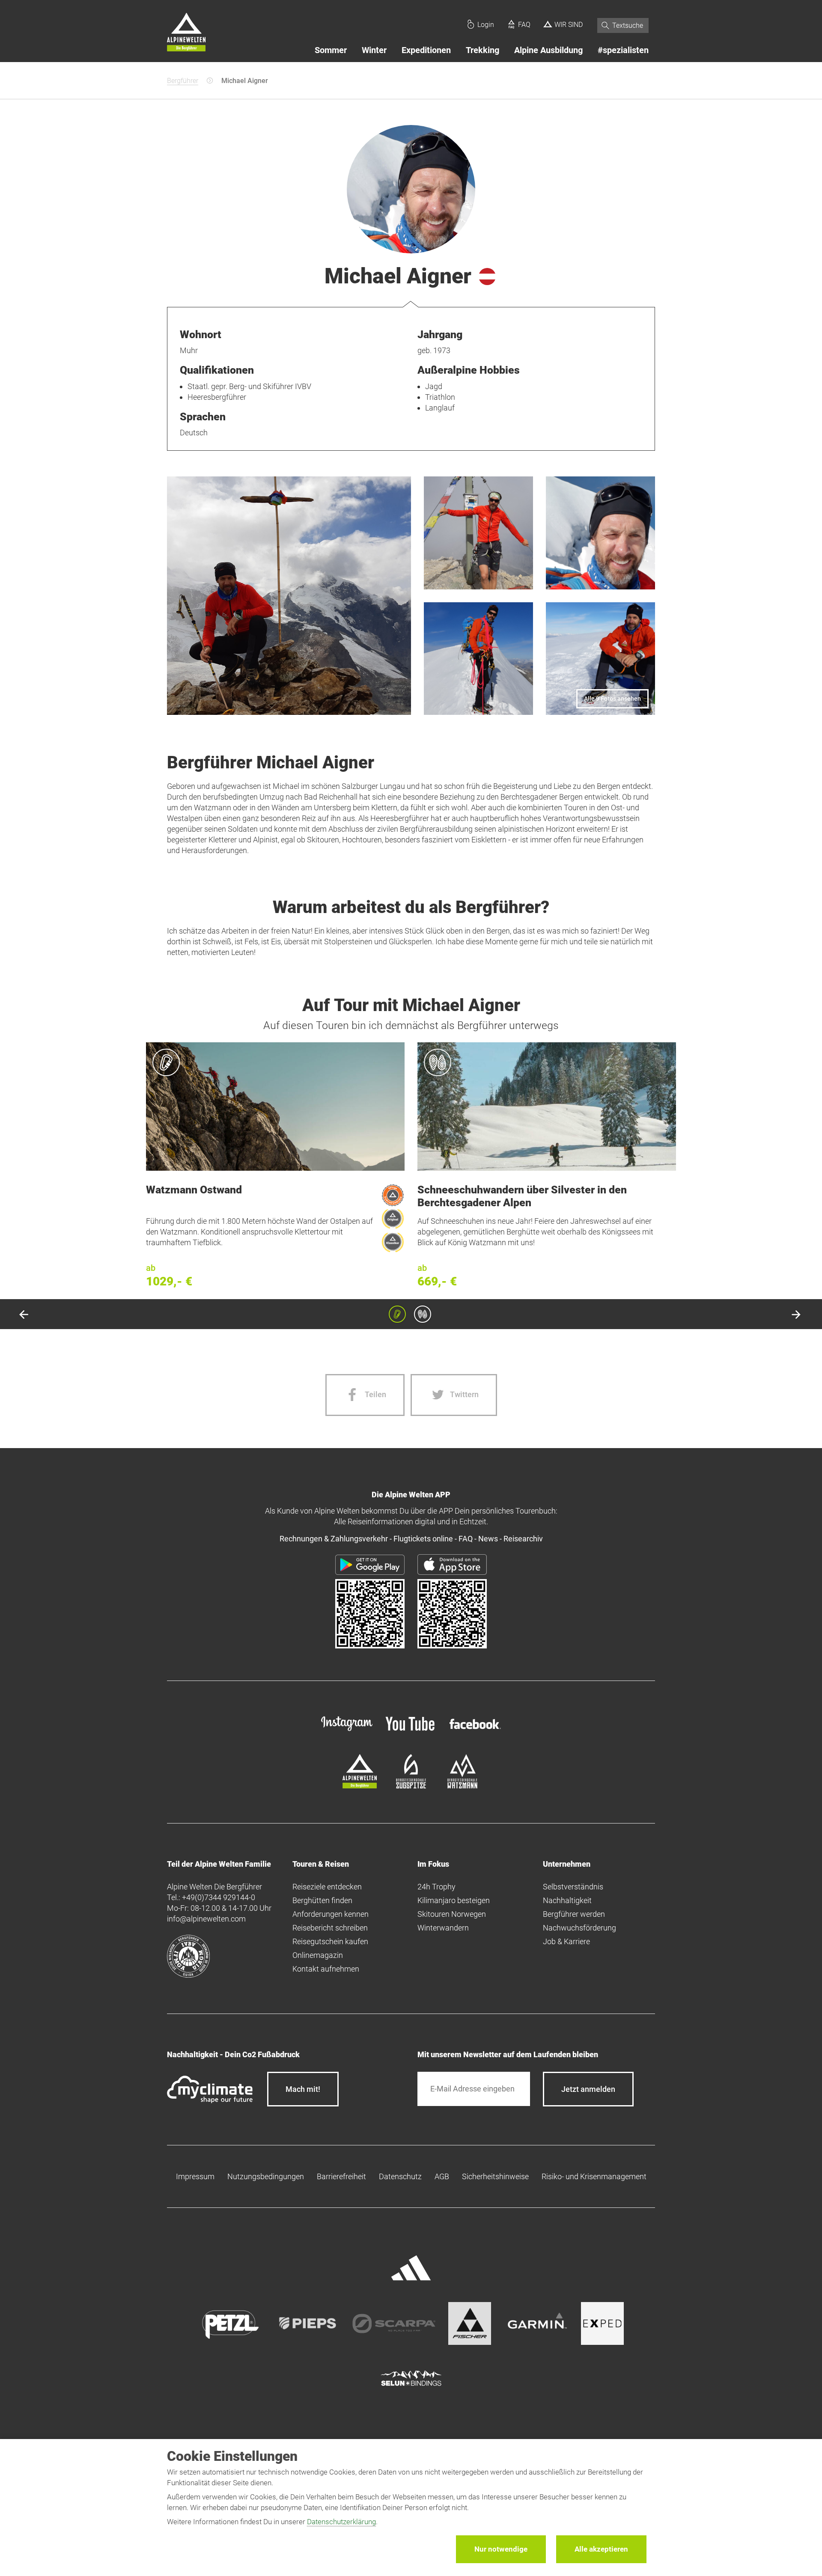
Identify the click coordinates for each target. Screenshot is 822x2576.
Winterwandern (443, 1928)
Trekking (482, 50)
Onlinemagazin (318, 1955)
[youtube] (411, 1732)
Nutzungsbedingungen (266, 2176)
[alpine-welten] (360, 1786)
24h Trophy (436, 1887)
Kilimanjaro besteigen (454, 1900)
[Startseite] (186, 33)
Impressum (195, 2176)
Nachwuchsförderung (579, 1928)
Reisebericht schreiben (330, 1928)
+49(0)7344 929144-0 (219, 1897)
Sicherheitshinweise (495, 2176)
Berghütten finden (322, 1900)
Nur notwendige (501, 2549)
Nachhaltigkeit (567, 1900)
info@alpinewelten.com (206, 1919)
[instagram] (347, 1732)
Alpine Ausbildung (548, 50)
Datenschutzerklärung (341, 2522)
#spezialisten (623, 50)
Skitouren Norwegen (452, 1914)
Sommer (331, 50)
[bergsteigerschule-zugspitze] (411, 1786)
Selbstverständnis (573, 1887)
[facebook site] (475, 1730)
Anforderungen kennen (331, 1914)
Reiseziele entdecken (327, 1887)
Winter (374, 50)
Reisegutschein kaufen (330, 1941)
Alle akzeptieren (601, 2549)
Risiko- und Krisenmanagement (594, 2176)
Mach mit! (303, 2089)
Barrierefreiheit (341, 2176)
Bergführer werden (574, 1914)
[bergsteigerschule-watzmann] (462, 1786)
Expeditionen (426, 50)
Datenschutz (400, 2176)
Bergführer (183, 81)
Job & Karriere (566, 1941)
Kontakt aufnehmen (326, 1969)
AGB (442, 2176)
